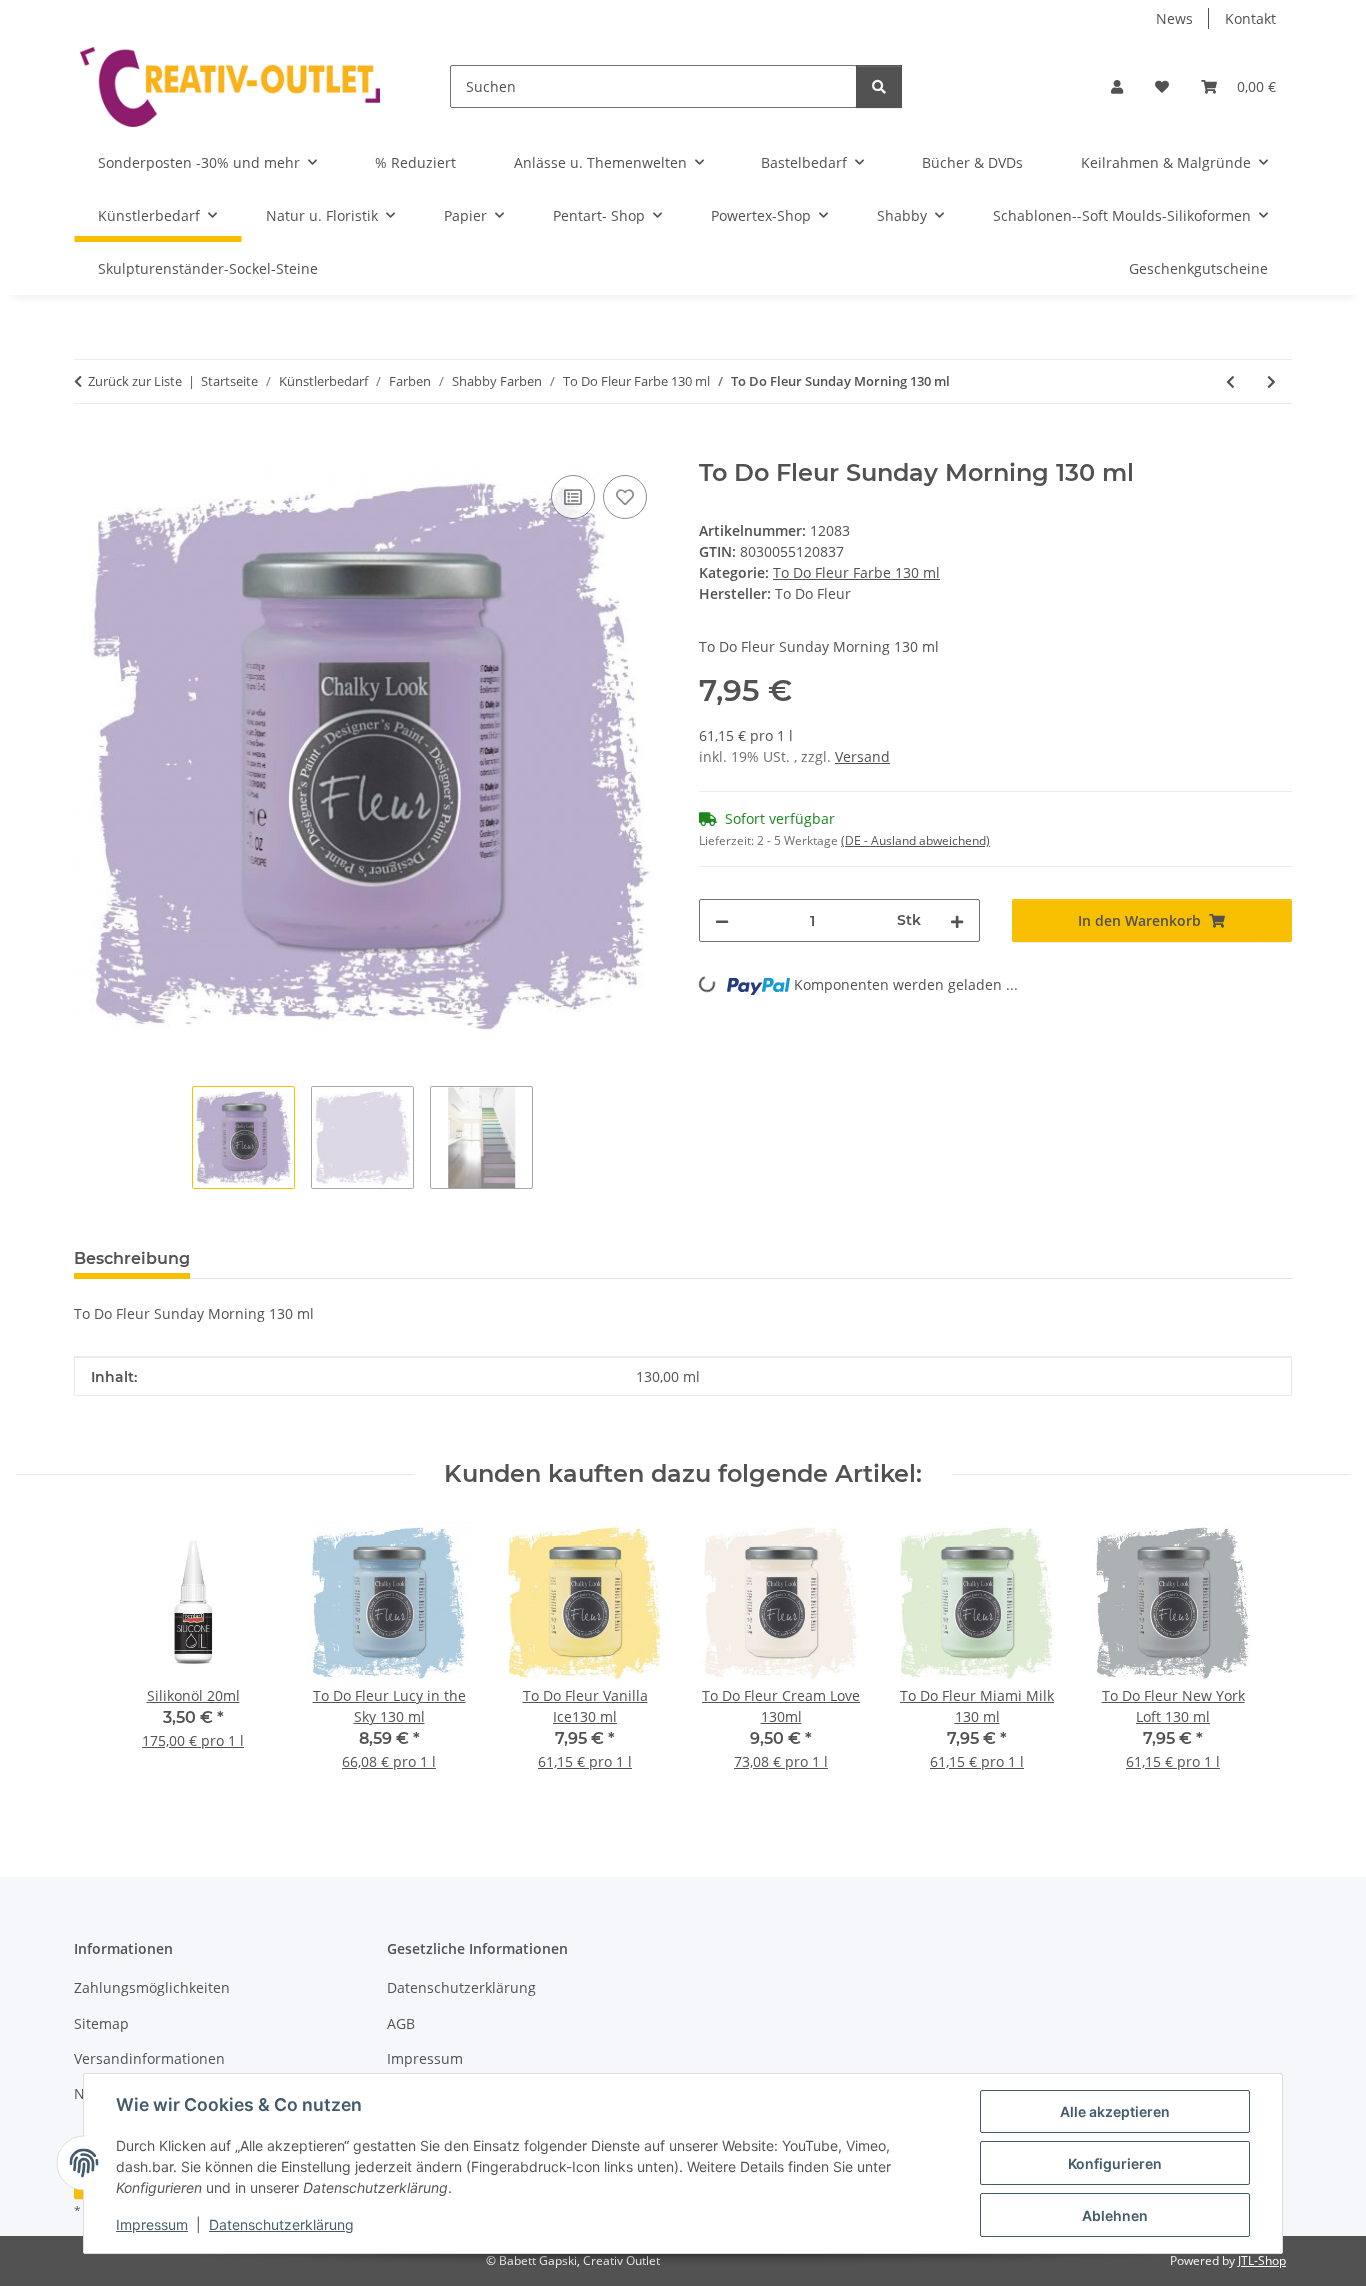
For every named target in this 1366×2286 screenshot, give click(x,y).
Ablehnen (1115, 2215)
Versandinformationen (149, 2058)
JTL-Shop (1262, 2260)
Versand (862, 756)
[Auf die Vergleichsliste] (573, 497)
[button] (1117, 86)
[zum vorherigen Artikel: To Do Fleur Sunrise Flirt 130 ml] (1230, 381)
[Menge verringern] (722, 920)
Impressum (152, 2224)
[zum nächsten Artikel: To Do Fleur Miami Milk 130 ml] (1271, 381)
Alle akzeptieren (1115, 2111)
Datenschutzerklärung (281, 2224)
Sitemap (101, 2023)
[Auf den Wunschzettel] (625, 497)
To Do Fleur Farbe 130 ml (856, 572)
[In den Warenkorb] (90, 448)
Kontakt (1250, 18)
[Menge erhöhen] (957, 920)
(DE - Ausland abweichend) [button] (915, 840)
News (1174, 18)
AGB (401, 2023)
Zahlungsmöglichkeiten (152, 1987)
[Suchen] (879, 86)
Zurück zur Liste (135, 381)
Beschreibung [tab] (132, 1258)
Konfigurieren (1115, 2163)
